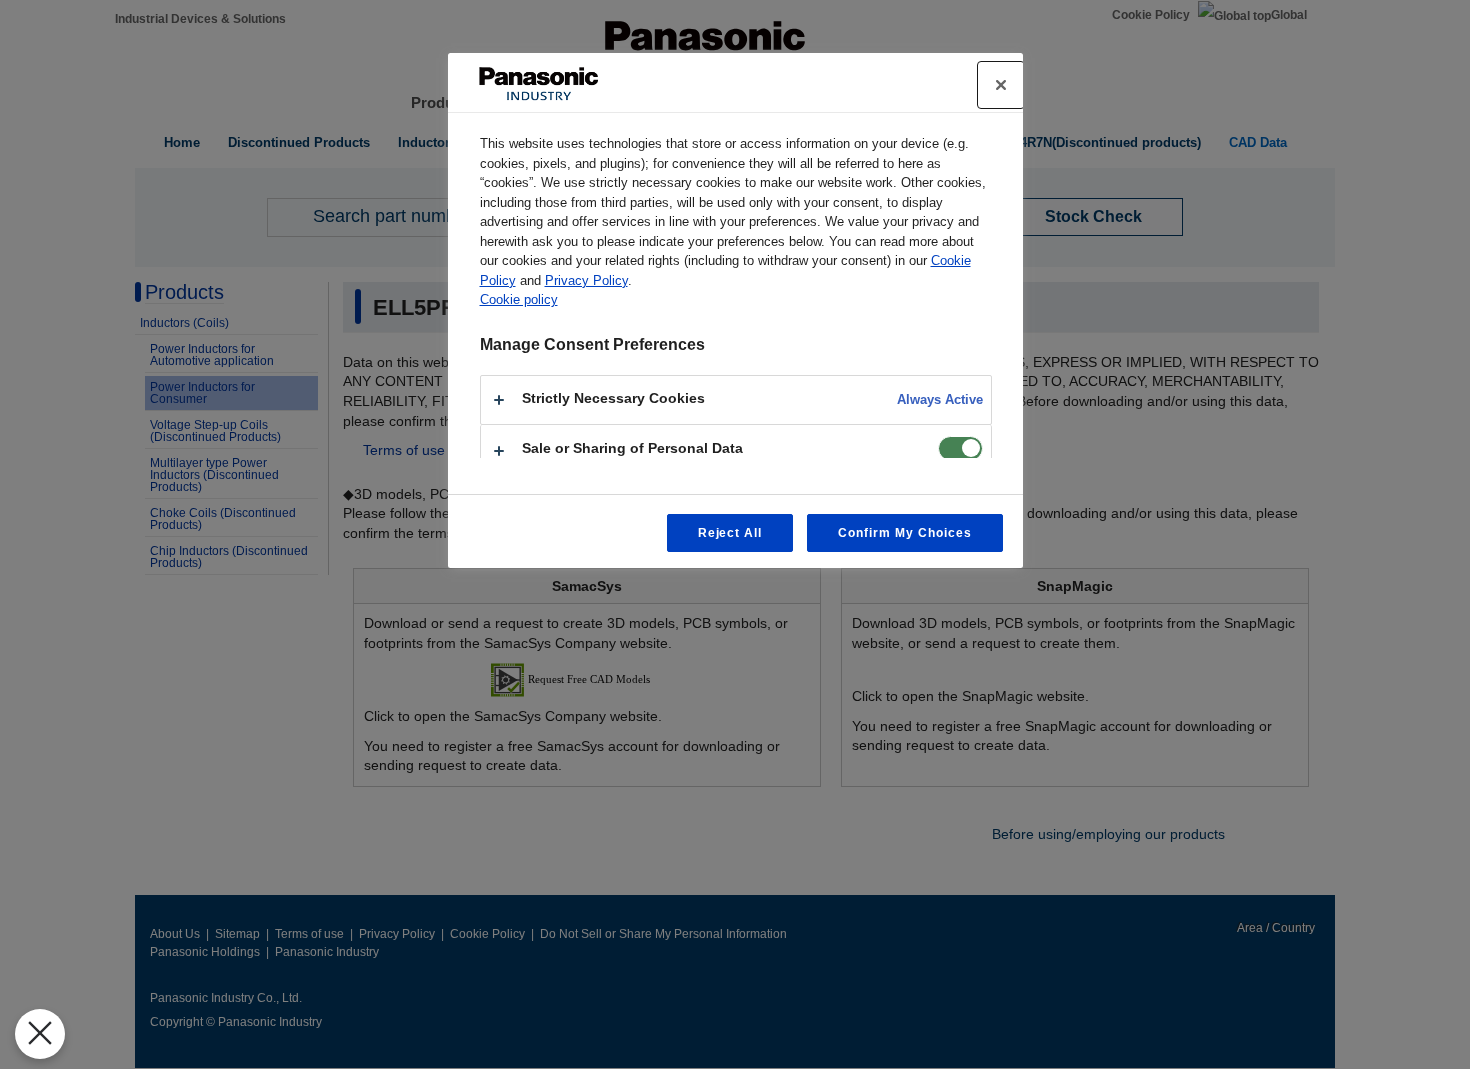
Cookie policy (519, 299)
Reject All (730, 533)
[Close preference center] (1001, 85)
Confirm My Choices (904, 533)
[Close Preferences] (40, 1034)
